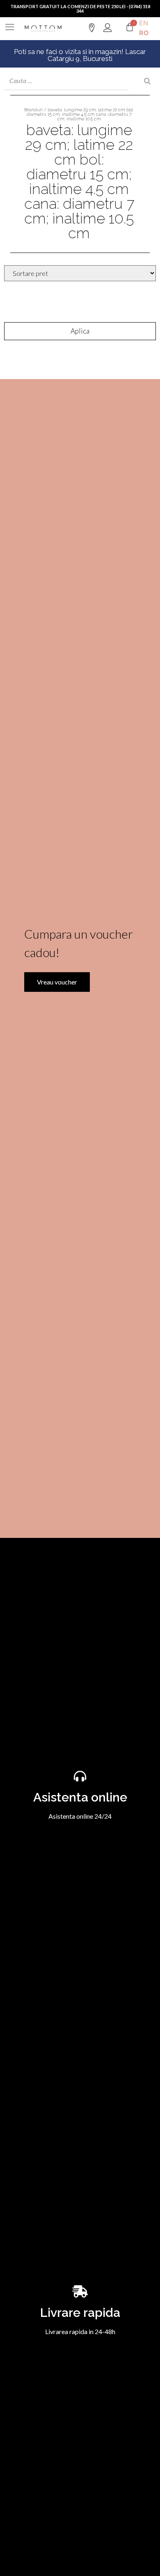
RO (144, 33)
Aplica (80, 331)
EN (144, 23)
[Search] (147, 81)
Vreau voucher (57, 982)
